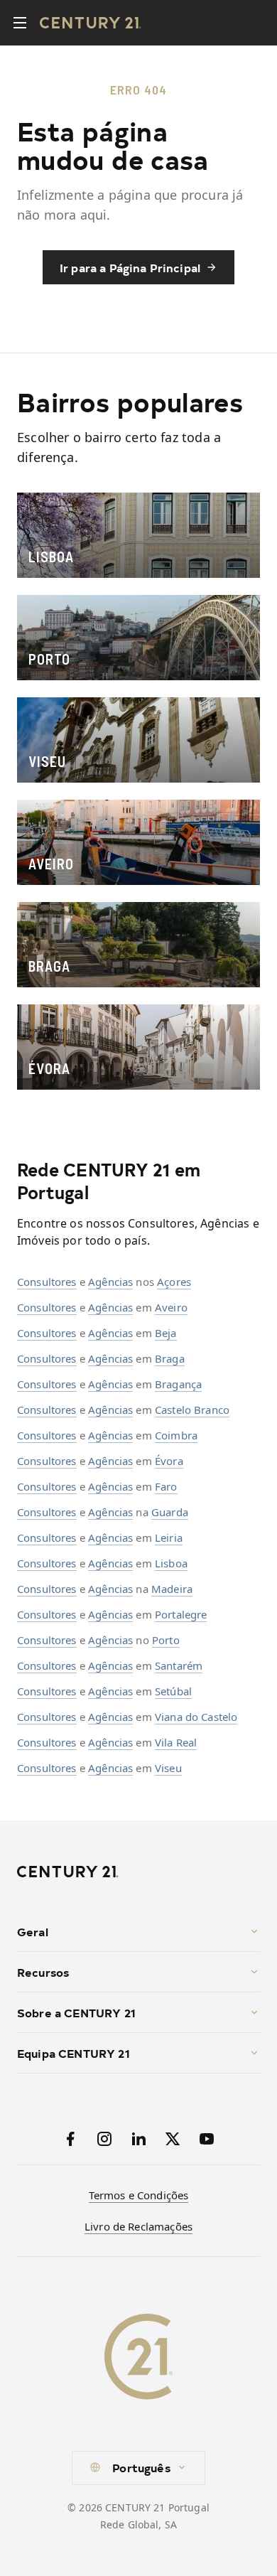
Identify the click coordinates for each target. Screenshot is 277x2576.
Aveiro (171, 1307)
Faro (166, 1486)
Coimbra (176, 1435)
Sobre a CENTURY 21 (76, 2012)
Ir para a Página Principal (130, 267)
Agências (110, 1282)
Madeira (172, 1589)
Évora (169, 1461)
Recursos (43, 1972)
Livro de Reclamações (138, 2226)
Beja (166, 1333)
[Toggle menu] (20, 23)
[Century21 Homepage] (91, 23)
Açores (174, 1282)
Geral (33, 1931)
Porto (166, 1640)
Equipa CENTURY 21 (74, 2053)
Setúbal (173, 1691)
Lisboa (171, 1563)
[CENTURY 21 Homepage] (138, 1872)
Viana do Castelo (196, 1717)
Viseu (168, 1768)
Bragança (178, 1384)
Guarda (170, 1512)
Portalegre (181, 1614)
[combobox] (138, 2468)
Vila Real (176, 1742)
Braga (170, 1358)
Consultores (47, 1282)
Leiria (169, 1537)
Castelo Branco (192, 1410)
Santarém (179, 1665)
